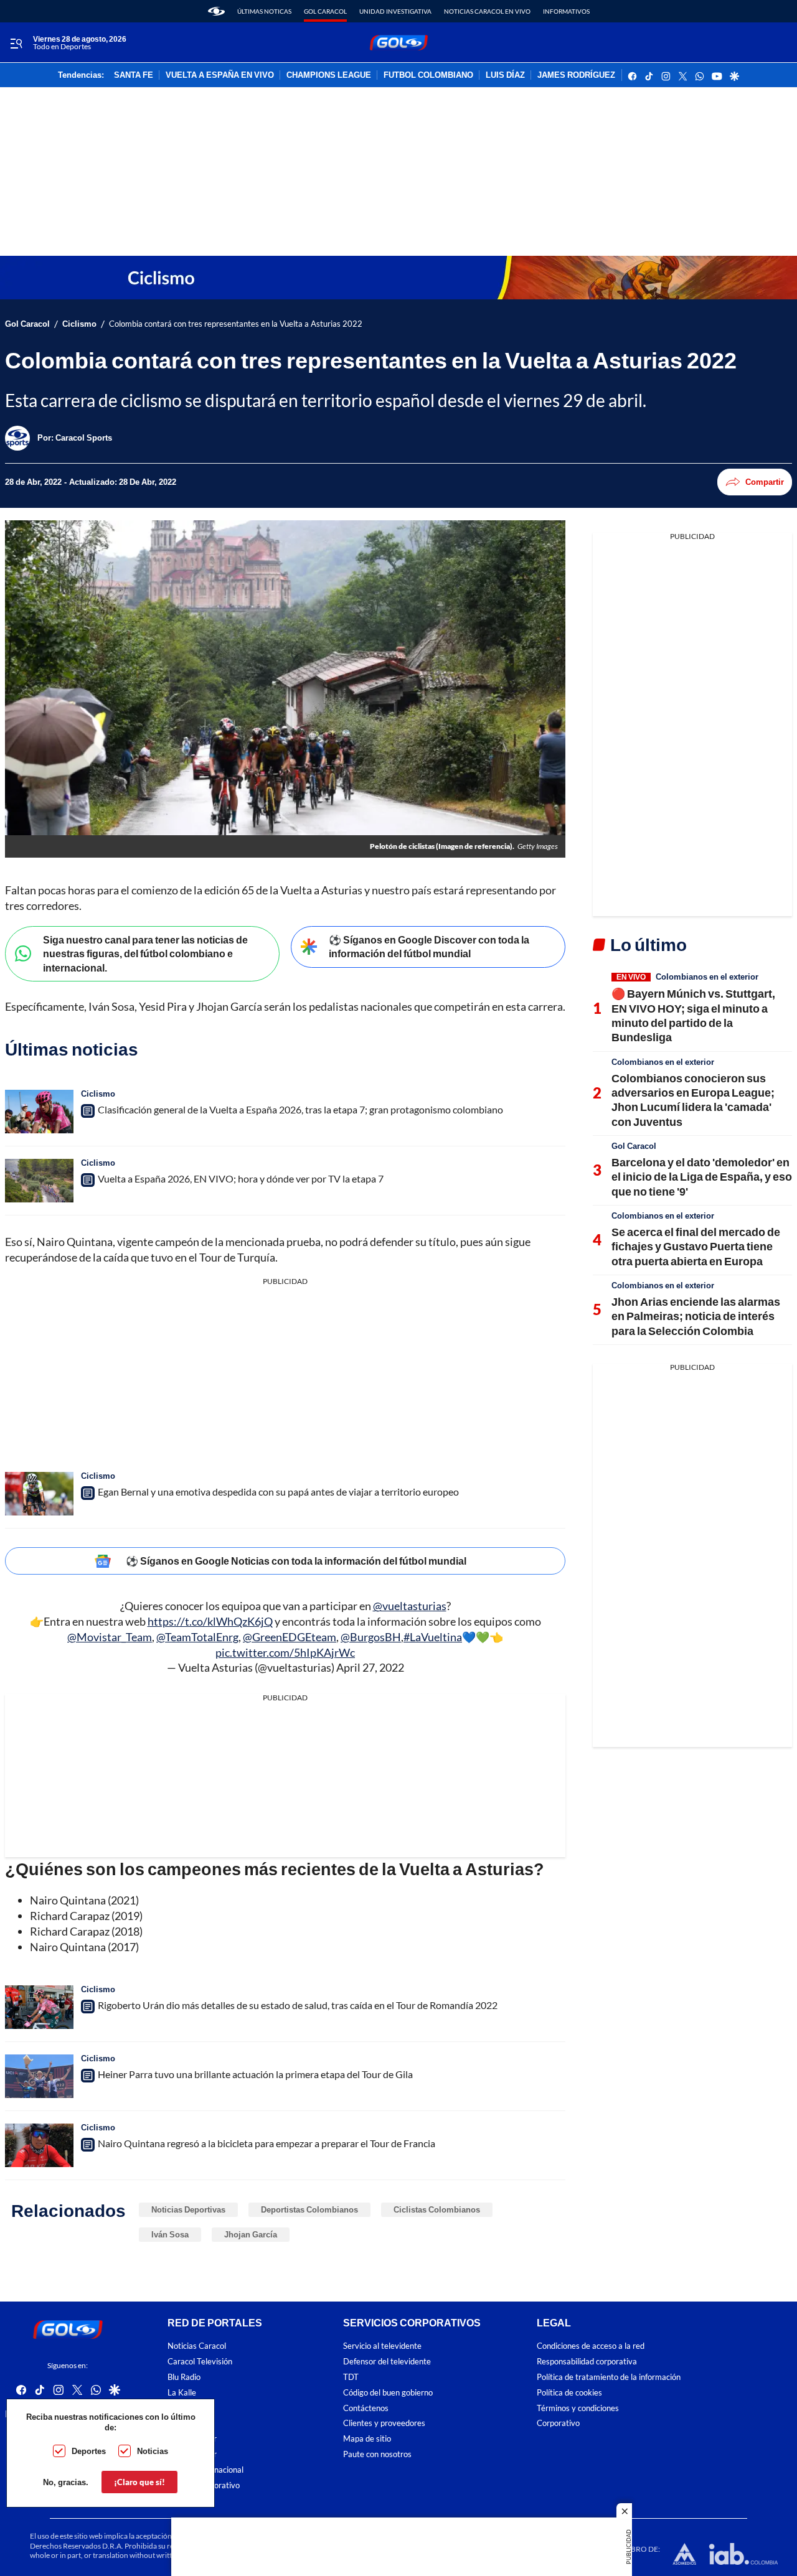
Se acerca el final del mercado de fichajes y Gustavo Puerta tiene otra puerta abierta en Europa (696, 1246)
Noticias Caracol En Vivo (487, 11)
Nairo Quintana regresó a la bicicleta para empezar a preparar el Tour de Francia (266, 2143)
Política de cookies (569, 2393)
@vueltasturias (410, 1606)
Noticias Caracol (197, 2346)
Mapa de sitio (367, 2439)
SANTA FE (134, 75)
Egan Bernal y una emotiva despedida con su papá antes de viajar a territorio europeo (278, 1492)
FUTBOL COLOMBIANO (428, 75)
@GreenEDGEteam (290, 1637)
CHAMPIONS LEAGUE (329, 75)
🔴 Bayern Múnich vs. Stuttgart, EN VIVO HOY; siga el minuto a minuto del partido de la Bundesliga (693, 1015)
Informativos (566, 11)
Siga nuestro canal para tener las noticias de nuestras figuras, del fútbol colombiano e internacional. (145, 953)
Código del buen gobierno (388, 2393)
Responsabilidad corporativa (587, 2362)
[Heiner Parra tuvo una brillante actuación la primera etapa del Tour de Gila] (39, 2076)
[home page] (216, 11)
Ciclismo (79, 324)
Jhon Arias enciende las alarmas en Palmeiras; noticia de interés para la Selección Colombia (696, 1316)
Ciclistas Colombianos (437, 2209)
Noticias (153, 2451)
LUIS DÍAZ (505, 75)
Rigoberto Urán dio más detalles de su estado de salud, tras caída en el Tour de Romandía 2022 (298, 2005)
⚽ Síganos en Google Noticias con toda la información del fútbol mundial (296, 1561)
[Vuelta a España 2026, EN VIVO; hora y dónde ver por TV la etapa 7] (39, 1181)
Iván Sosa (170, 2234)
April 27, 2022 (370, 1667)
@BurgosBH (371, 1637)
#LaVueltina (433, 1637)
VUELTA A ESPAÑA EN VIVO (220, 75)
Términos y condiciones (578, 2408)
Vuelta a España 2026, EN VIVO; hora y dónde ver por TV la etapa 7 (241, 1178)
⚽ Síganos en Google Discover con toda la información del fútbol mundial (429, 947)
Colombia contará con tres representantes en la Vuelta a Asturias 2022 (236, 324)
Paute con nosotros (377, 2454)
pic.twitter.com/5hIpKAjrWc (285, 1652)
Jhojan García (251, 2234)
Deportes (89, 2451)
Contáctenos (366, 2408)
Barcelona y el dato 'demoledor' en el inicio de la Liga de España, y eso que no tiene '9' (702, 1177)
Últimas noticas (264, 11)
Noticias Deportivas (188, 2209)
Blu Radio (184, 2377)
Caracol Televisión (200, 2362)
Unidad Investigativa (395, 11)
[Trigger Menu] (16, 43)
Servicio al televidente (382, 2346)
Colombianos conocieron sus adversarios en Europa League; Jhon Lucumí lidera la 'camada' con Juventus (693, 1100)
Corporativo (558, 2423)
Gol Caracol (325, 11)
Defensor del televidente (387, 2362)
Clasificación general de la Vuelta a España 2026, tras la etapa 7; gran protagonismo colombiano (300, 1109)
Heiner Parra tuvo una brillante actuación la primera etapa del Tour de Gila (255, 2074)
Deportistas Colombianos (309, 2209)
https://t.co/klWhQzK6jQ (210, 1621)
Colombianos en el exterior (707, 977)
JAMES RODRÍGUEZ (576, 75)
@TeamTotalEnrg (197, 1637)
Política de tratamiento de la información (609, 2377)
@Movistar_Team (110, 1637)
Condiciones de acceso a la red (591, 2346)
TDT (351, 2377)
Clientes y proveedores (384, 2423)
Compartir (765, 482)
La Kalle (182, 2393)
